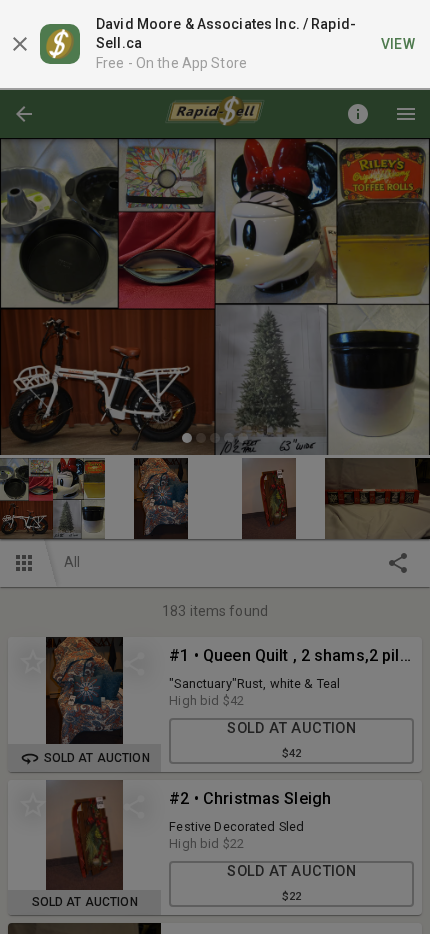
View (398, 44)
